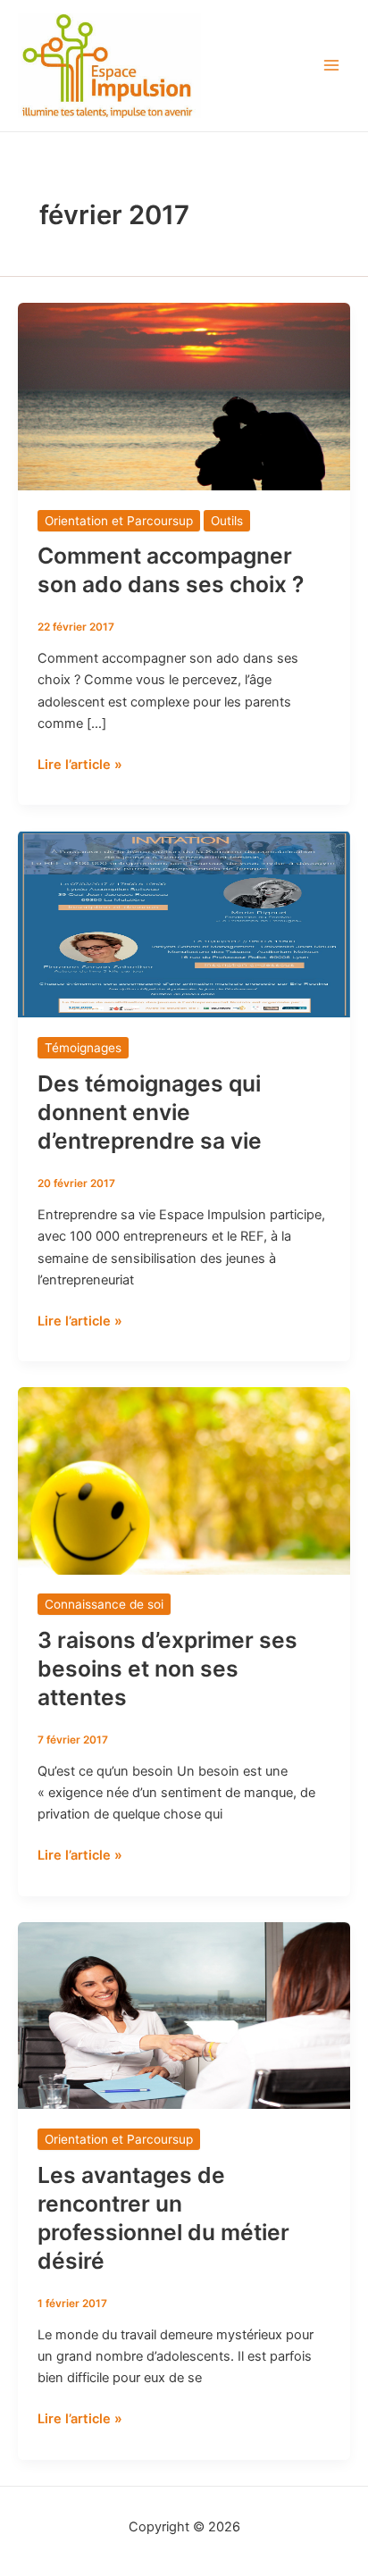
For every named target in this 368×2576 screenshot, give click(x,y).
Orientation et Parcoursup (119, 521)
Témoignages (83, 1048)
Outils (227, 521)
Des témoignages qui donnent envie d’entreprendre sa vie (150, 1112)
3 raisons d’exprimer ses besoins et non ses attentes (167, 1669)
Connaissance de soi (104, 1604)
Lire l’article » (80, 763)
